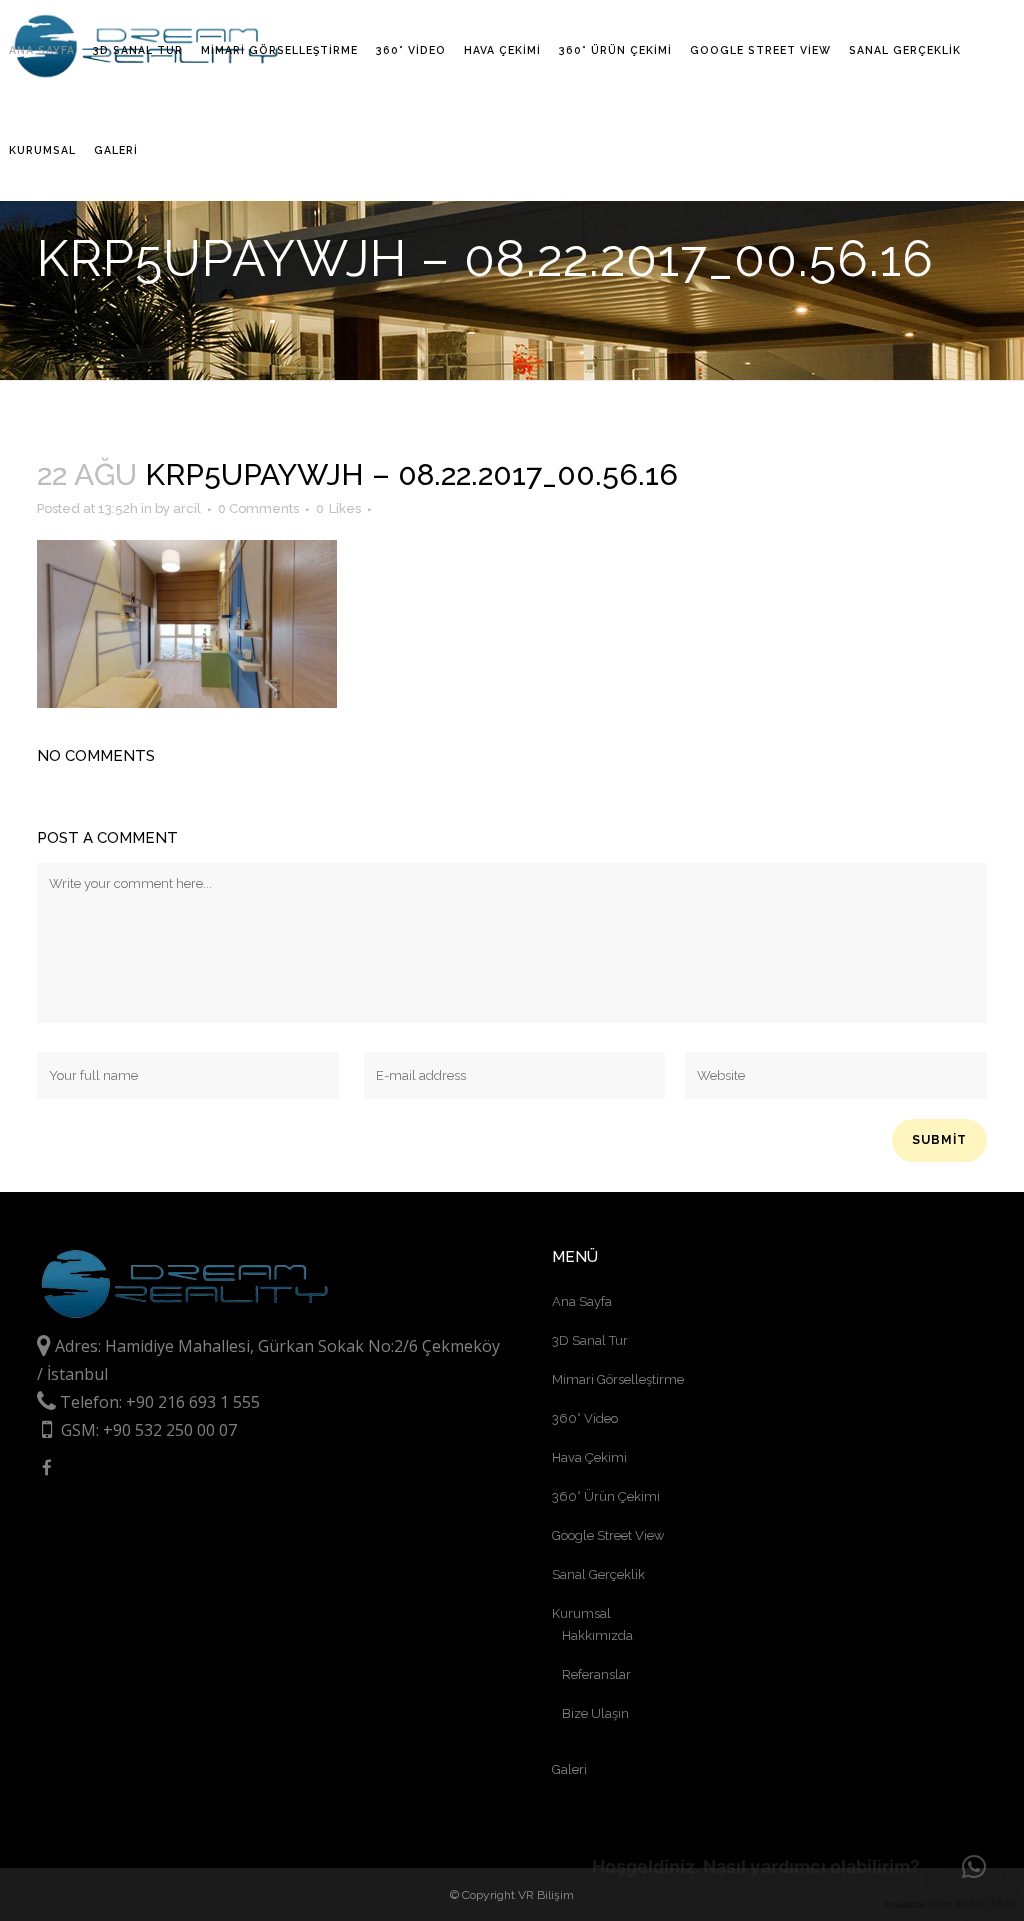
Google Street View (608, 1535)
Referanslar (596, 1674)
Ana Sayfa (582, 1301)
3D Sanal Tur (590, 1340)
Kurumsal (581, 1613)
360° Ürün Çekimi (606, 1496)
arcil (187, 508)
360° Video (585, 1418)
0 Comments (258, 508)
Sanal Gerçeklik (598, 1574)
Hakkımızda (597, 1635)
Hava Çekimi (589, 1457)
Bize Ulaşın (595, 1713)
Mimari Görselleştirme (618, 1379)
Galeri (569, 1769)
